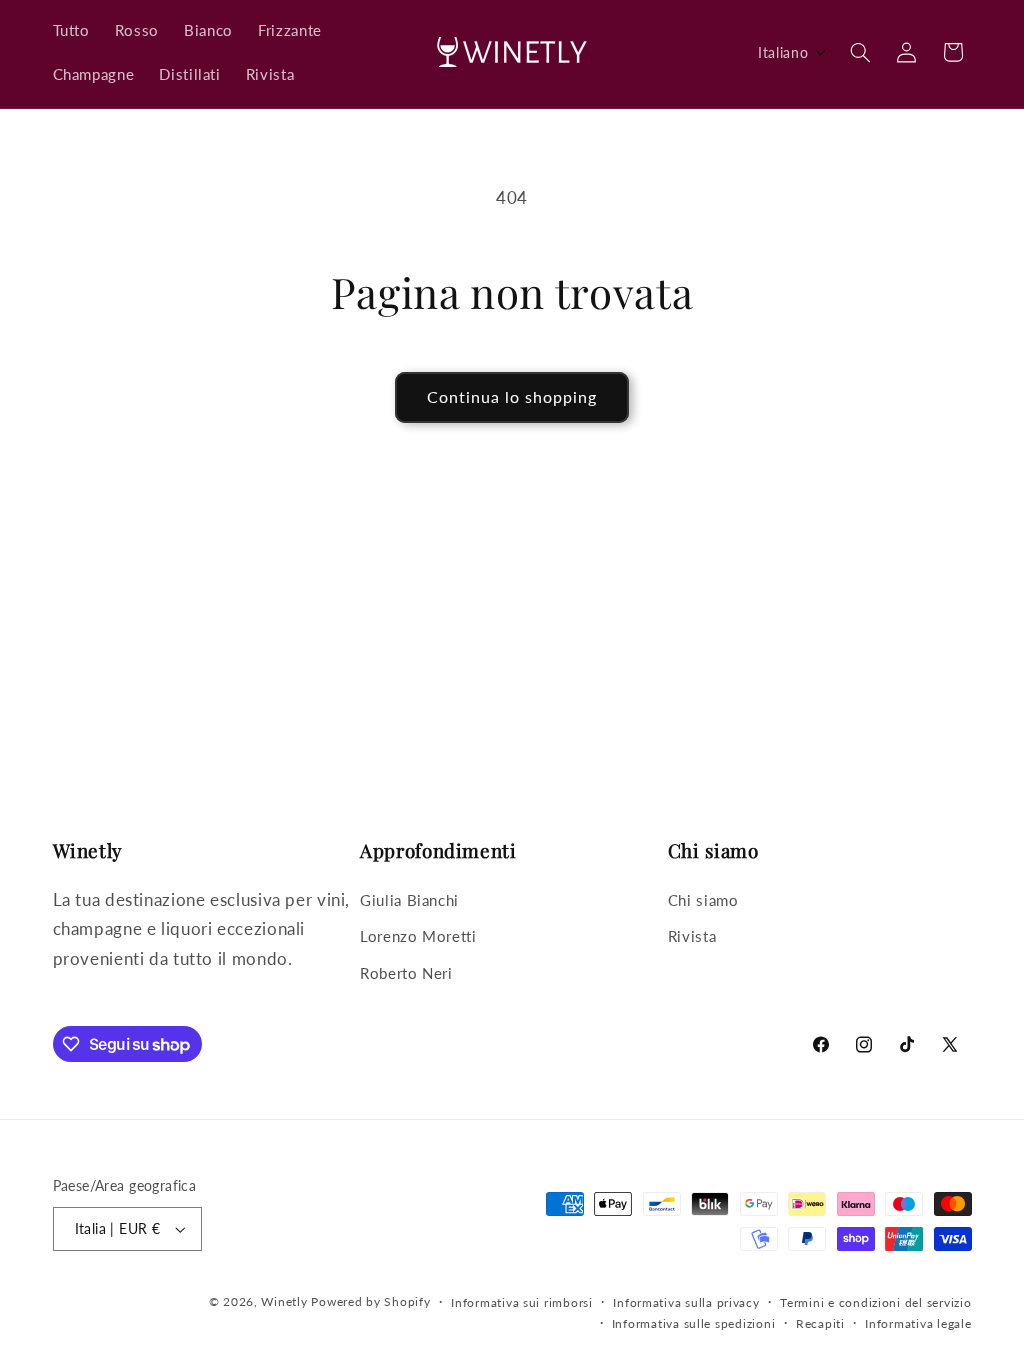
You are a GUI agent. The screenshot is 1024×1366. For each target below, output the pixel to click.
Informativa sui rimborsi (522, 1302)
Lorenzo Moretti (418, 936)
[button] (792, 52)
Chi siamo (703, 900)
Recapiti (820, 1323)
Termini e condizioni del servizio (875, 1302)
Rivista (692, 936)
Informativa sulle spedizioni (694, 1323)
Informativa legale (918, 1323)
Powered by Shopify (370, 1301)
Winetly (284, 1301)
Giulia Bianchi (409, 900)
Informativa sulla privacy (686, 1302)
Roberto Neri (406, 973)
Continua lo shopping (512, 396)
